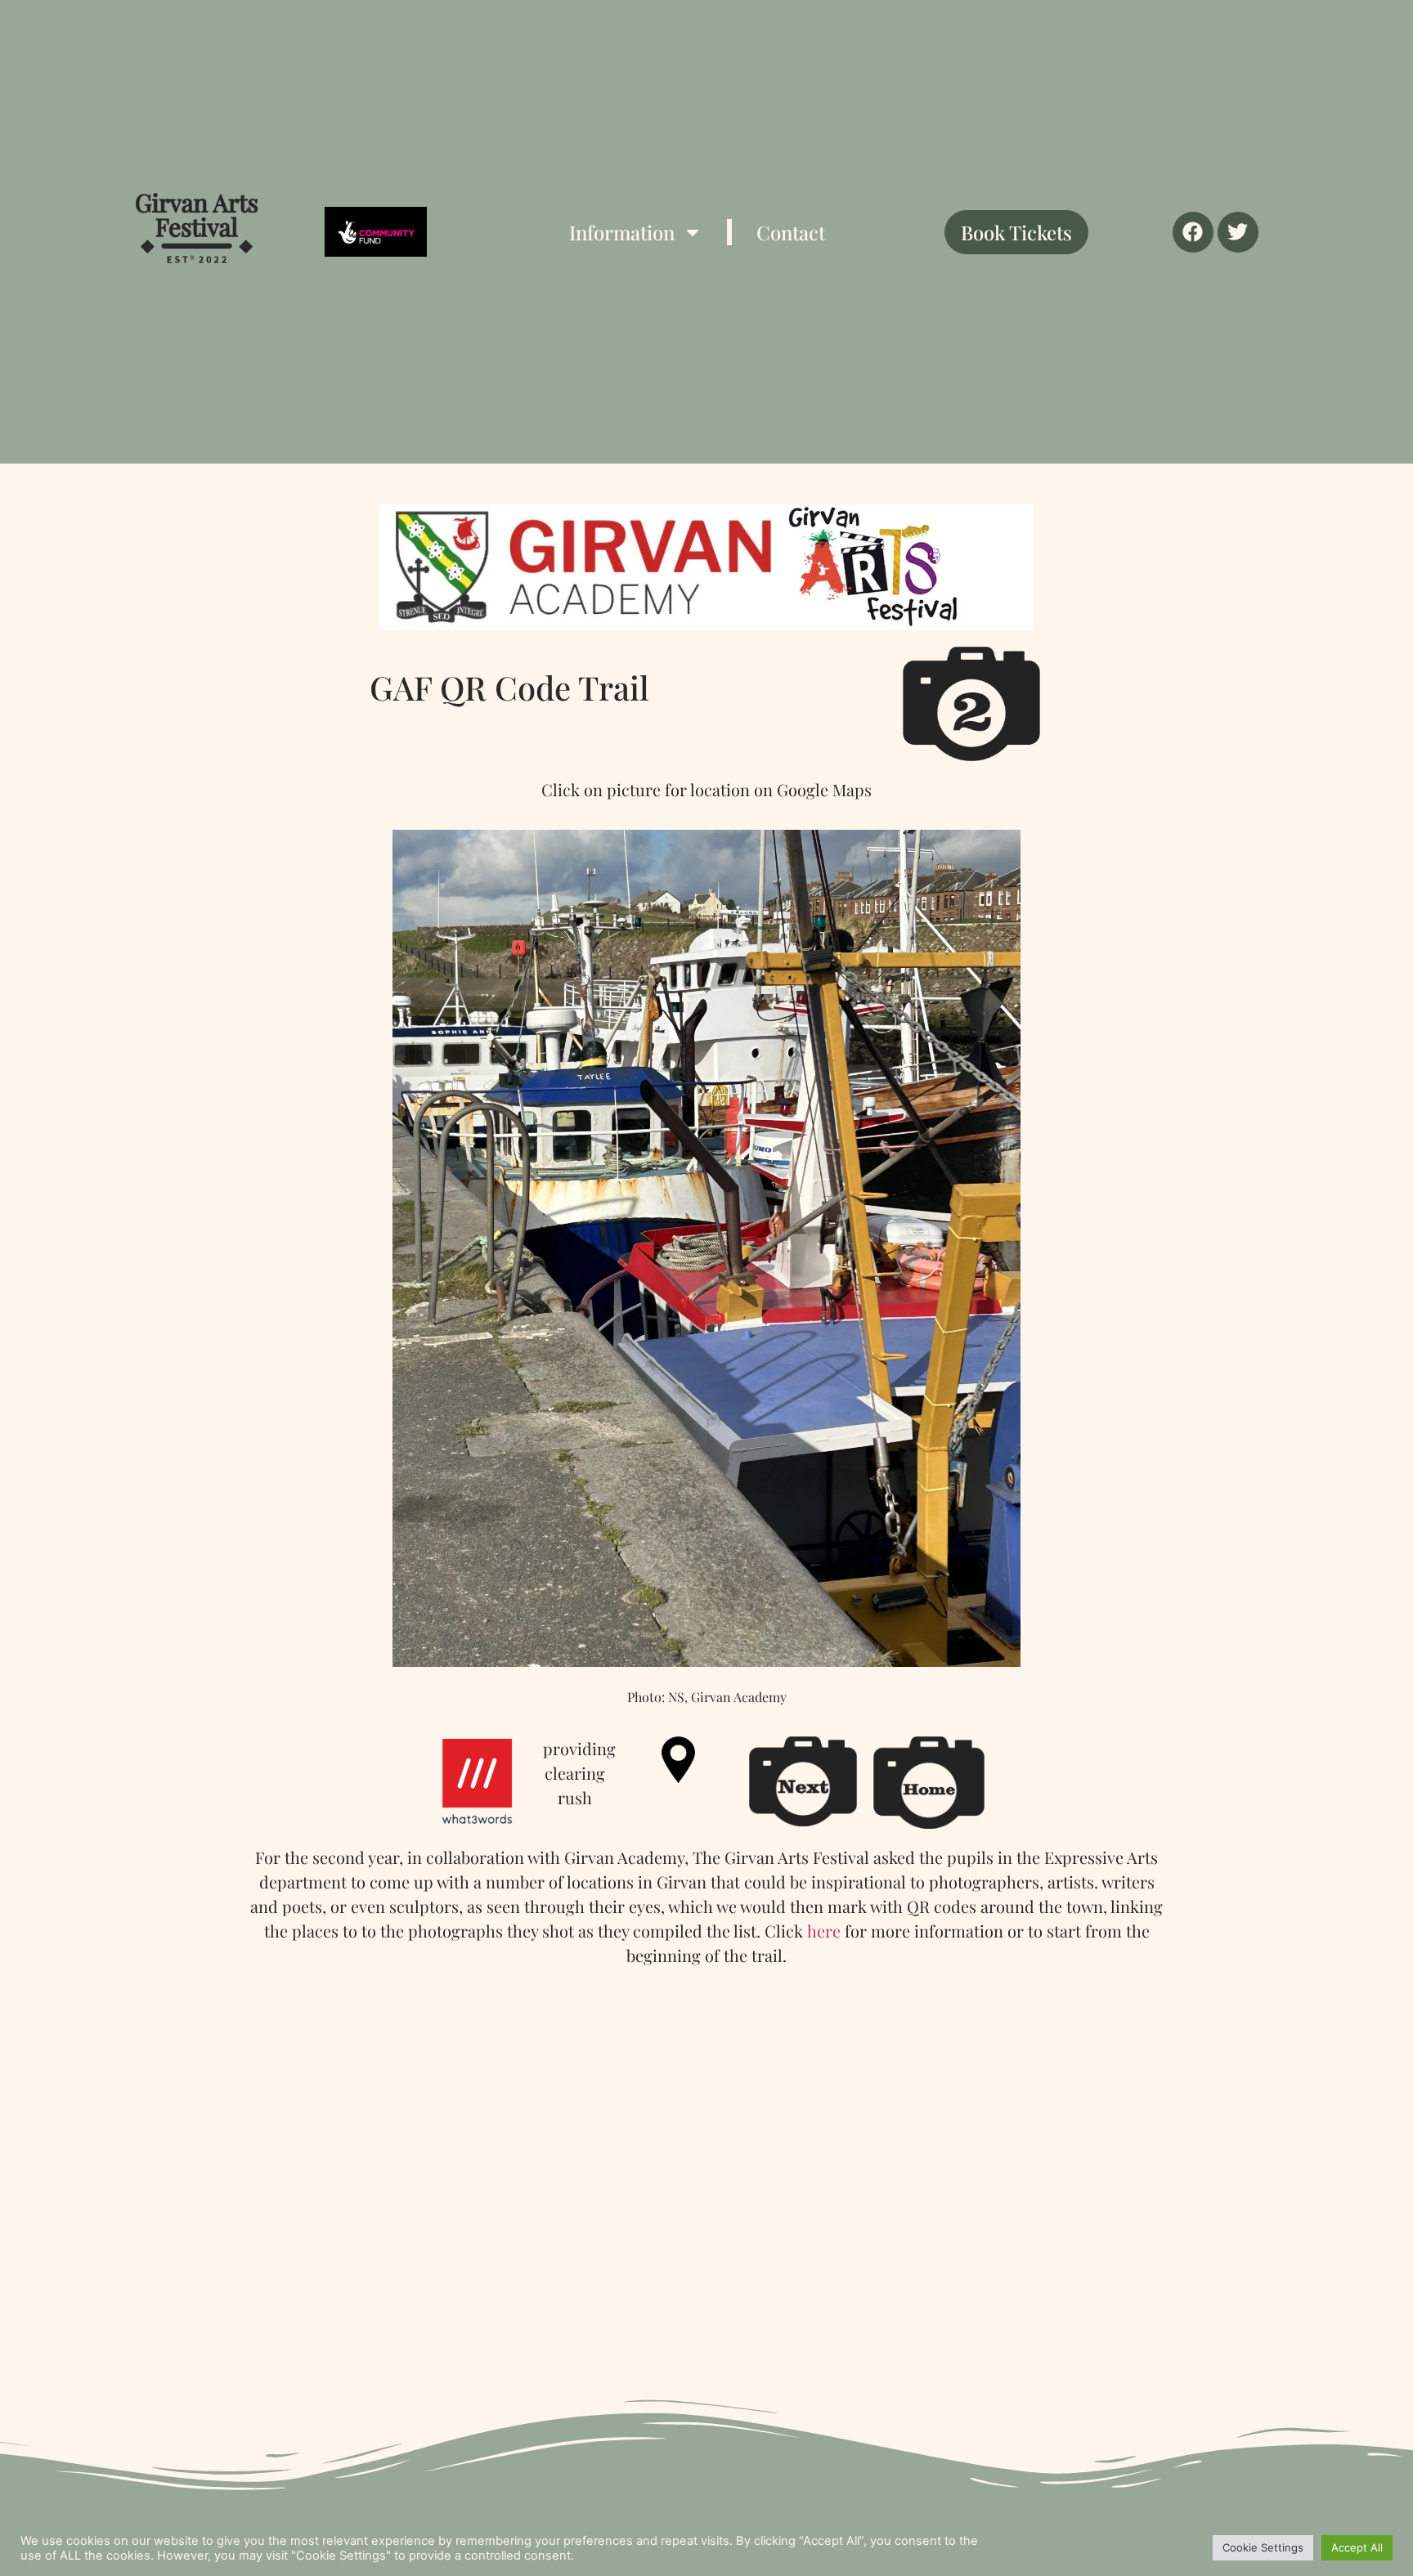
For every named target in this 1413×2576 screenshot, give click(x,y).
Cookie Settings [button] (1263, 2547)
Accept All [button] (1357, 2547)
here (824, 1931)
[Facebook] (1193, 232)
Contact (791, 232)
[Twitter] (1238, 232)
